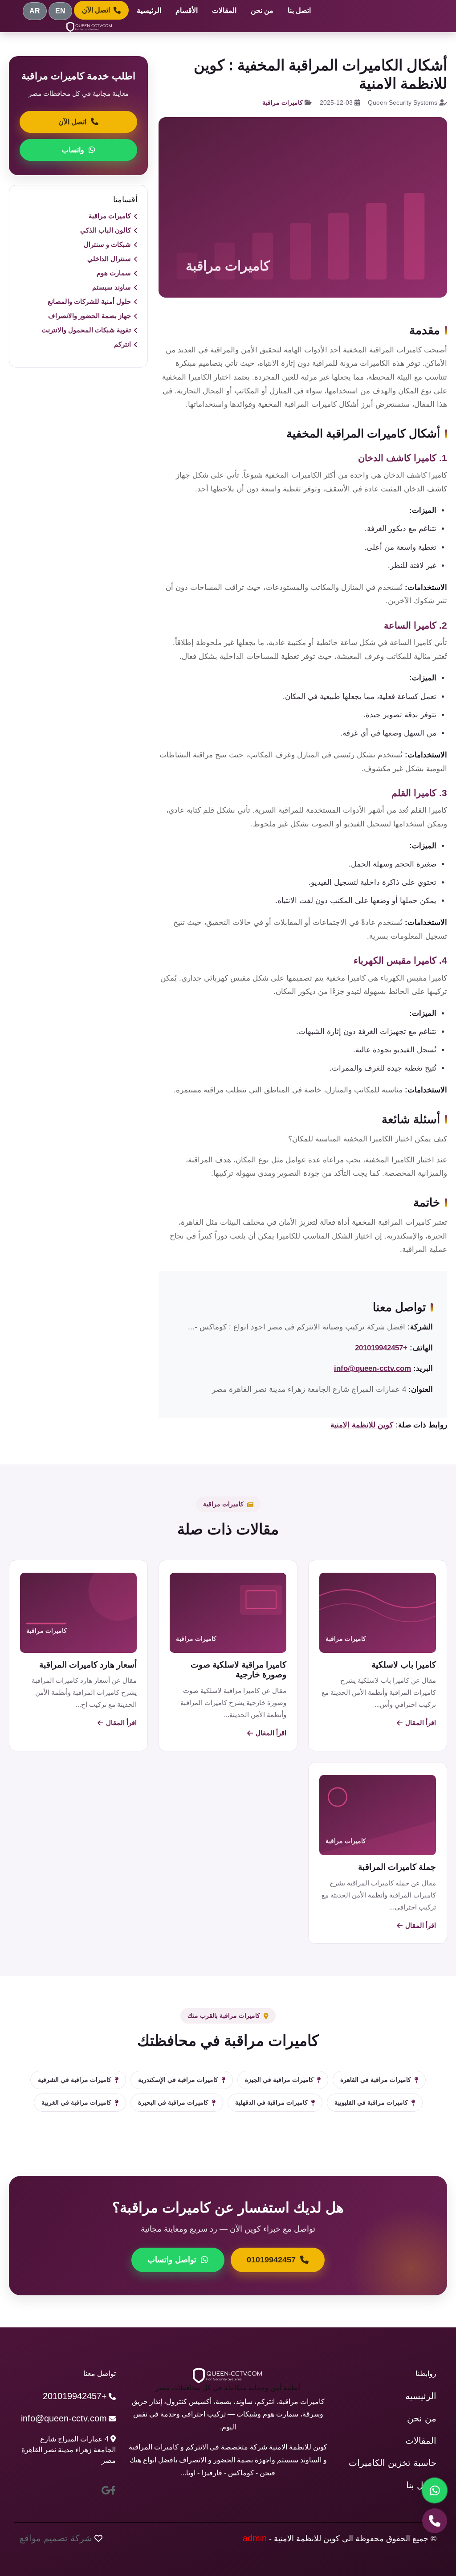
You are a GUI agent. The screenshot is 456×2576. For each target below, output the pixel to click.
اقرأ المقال (421, 1723)
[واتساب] (435, 2490)
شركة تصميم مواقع (56, 2538)
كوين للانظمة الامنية (362, 1425)
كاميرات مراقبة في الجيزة (279, 2080)
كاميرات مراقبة (283, 102)
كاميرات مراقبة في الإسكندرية (178, 2080)
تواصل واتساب (172, 2260)
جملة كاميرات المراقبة (397, 1867)
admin (255, 2538)
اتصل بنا (299, 10)
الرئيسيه (421, 2396)
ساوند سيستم (112, 287)
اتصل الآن (96, 10)
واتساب (73, 150)
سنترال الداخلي (109, 259)
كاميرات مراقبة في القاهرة (376, 2080)
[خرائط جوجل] (106, 2490)
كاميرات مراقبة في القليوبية (371, 2102)
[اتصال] (435, 2521)
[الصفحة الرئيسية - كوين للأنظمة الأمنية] (90, 27)
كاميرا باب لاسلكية (404, 1665)
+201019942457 (381, 1348)
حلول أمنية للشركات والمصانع (89, 301)
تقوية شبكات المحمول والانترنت (86, 330)
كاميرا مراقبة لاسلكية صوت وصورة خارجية (238, 1670)
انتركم (122, 344)
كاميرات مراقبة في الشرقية (75, 2080)
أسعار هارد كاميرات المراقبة (88, 1665)
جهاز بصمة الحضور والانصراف (90, 316)
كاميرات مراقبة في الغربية (76, 2102)
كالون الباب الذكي (106, 230)
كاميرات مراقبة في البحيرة (173, 2102)
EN (60, 11)
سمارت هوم (114, 273)
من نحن (262, 10)
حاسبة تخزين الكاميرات (393, 2463)
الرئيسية (149, 10)
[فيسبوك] (113, 2490)
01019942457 (271, 2260)
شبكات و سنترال (107, 244)
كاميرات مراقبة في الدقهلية (271, 2102)
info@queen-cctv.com (373, 1368)
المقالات (224, 10)
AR (35, 11)
